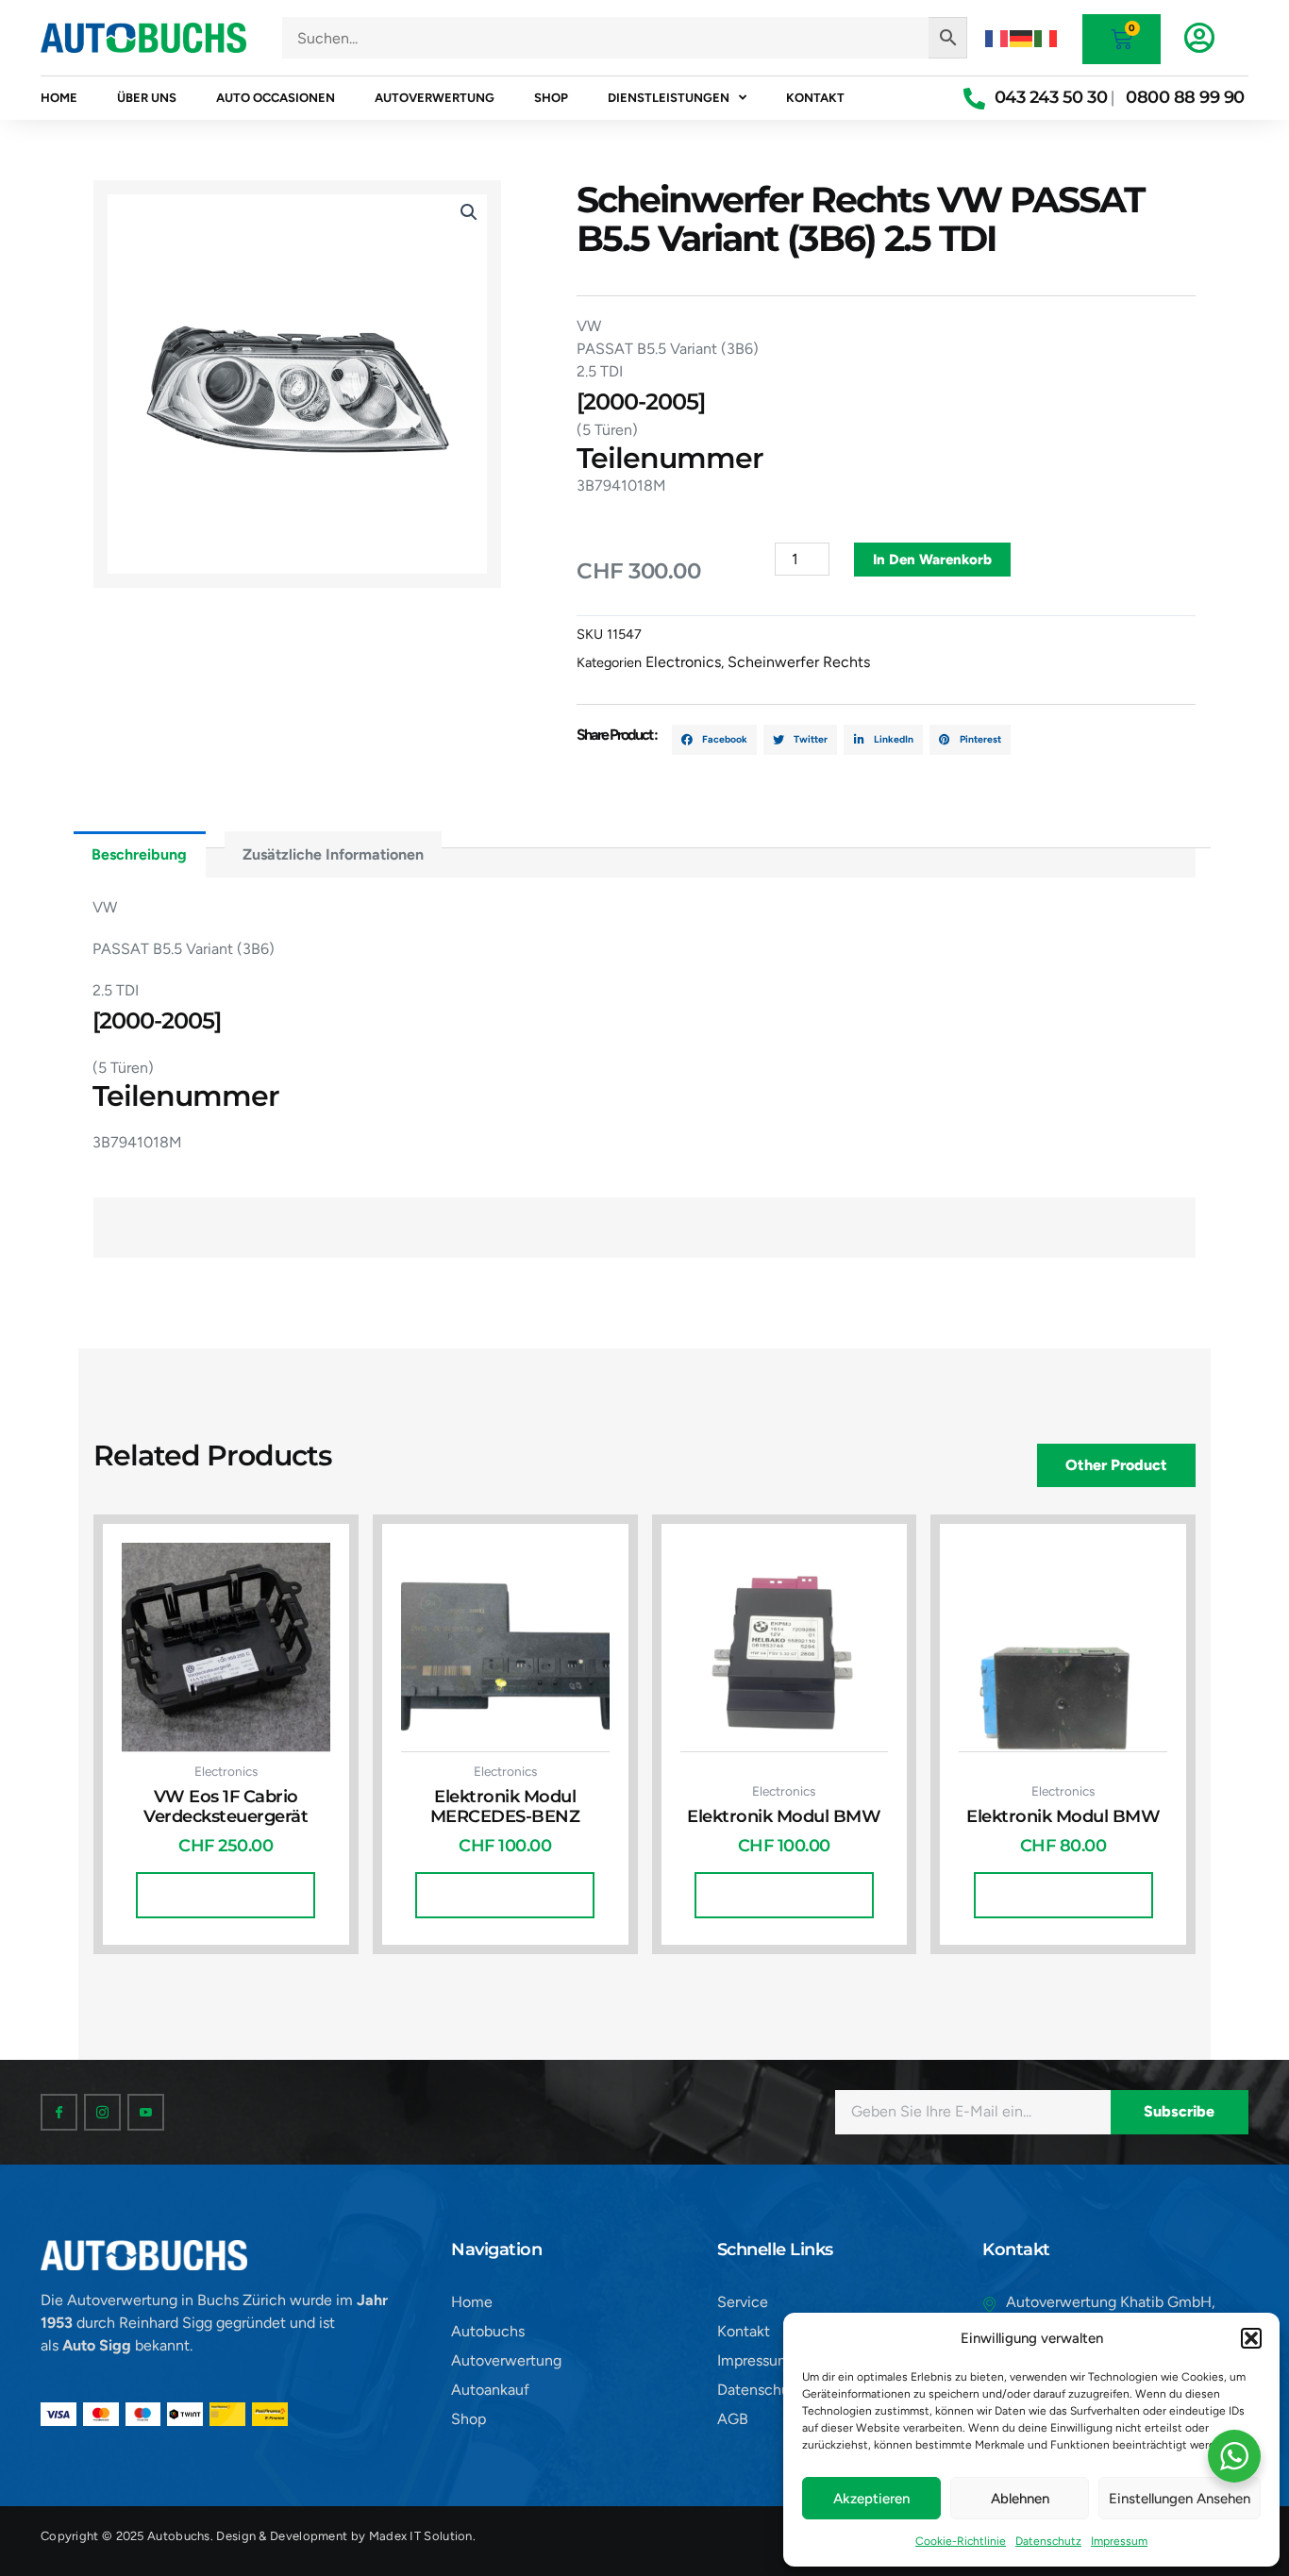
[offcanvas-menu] (1199, 38)
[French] (997, 37)
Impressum (1119, 2541)
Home (59, 98)
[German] (1022, 37)
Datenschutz (1048, 2541)
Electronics (683, 662)
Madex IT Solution (421, 2536)
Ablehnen (1020, 2499)
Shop (551, 98)
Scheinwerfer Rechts (799, 662)
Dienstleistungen (669, 98)
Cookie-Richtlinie (961, 2541)
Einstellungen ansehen (1180, 2499)
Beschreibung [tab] (139, 854)
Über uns (147, 98)
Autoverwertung (435, 98)
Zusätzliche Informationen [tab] (333, 854)
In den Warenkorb (932, 560)
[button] (1251, 2338)
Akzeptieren (871, 2499)
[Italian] (1046, 37)
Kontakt (815, 98)
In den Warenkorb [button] (226, 1895)
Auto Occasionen (276, 98)
